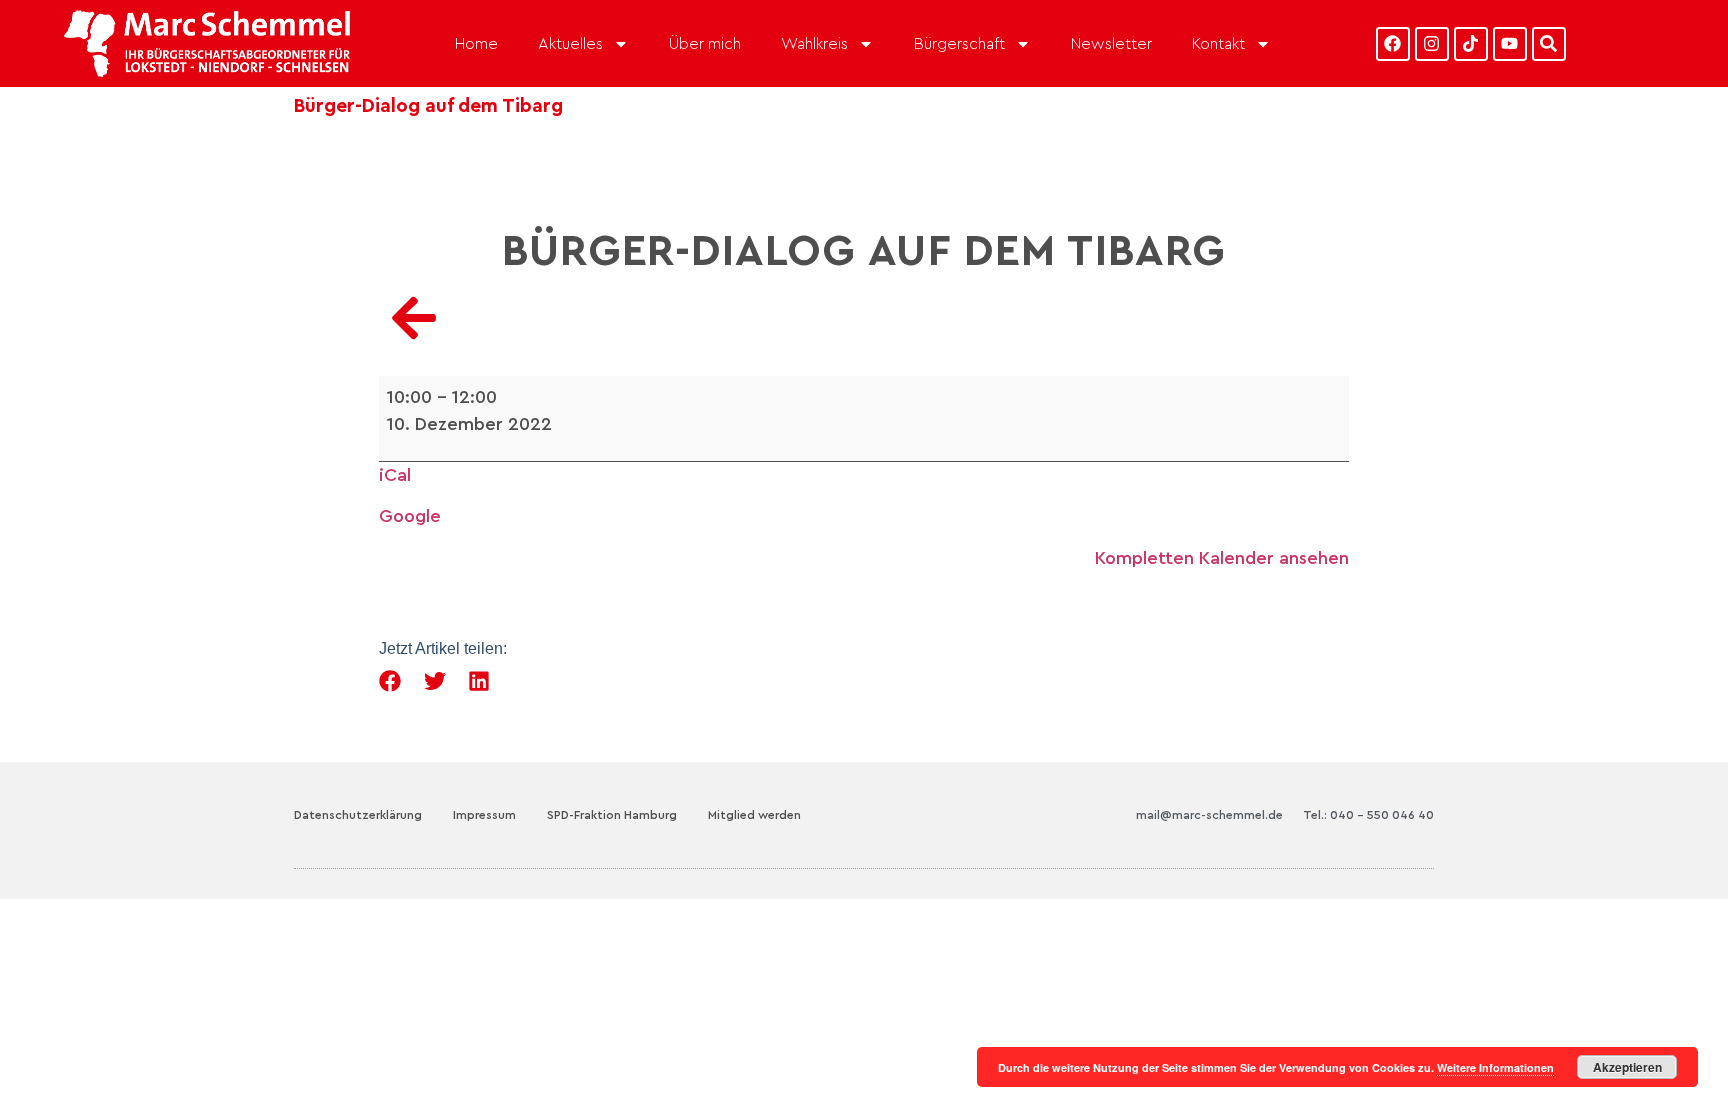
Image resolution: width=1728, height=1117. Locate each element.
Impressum (484, 815)
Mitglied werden (754, 815)
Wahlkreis (814, 44)
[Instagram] (1432, 44)
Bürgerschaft (959, 44)
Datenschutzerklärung (358, 815)
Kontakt (1218, 44)
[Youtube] (1510, 44)
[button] (390, 681)
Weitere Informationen (1495, 1067)
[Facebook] (1393, 44)
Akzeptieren (1627, 1067)
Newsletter (1111, 44)
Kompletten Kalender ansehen (1222, 558)
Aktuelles (570, 44)
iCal (395, 475)
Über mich (705, 44)
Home (476, 44)
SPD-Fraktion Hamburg (612, 815)
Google (410, 516)
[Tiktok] (1471, 44)
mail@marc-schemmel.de (1209, 815)
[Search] (1549, 44)
